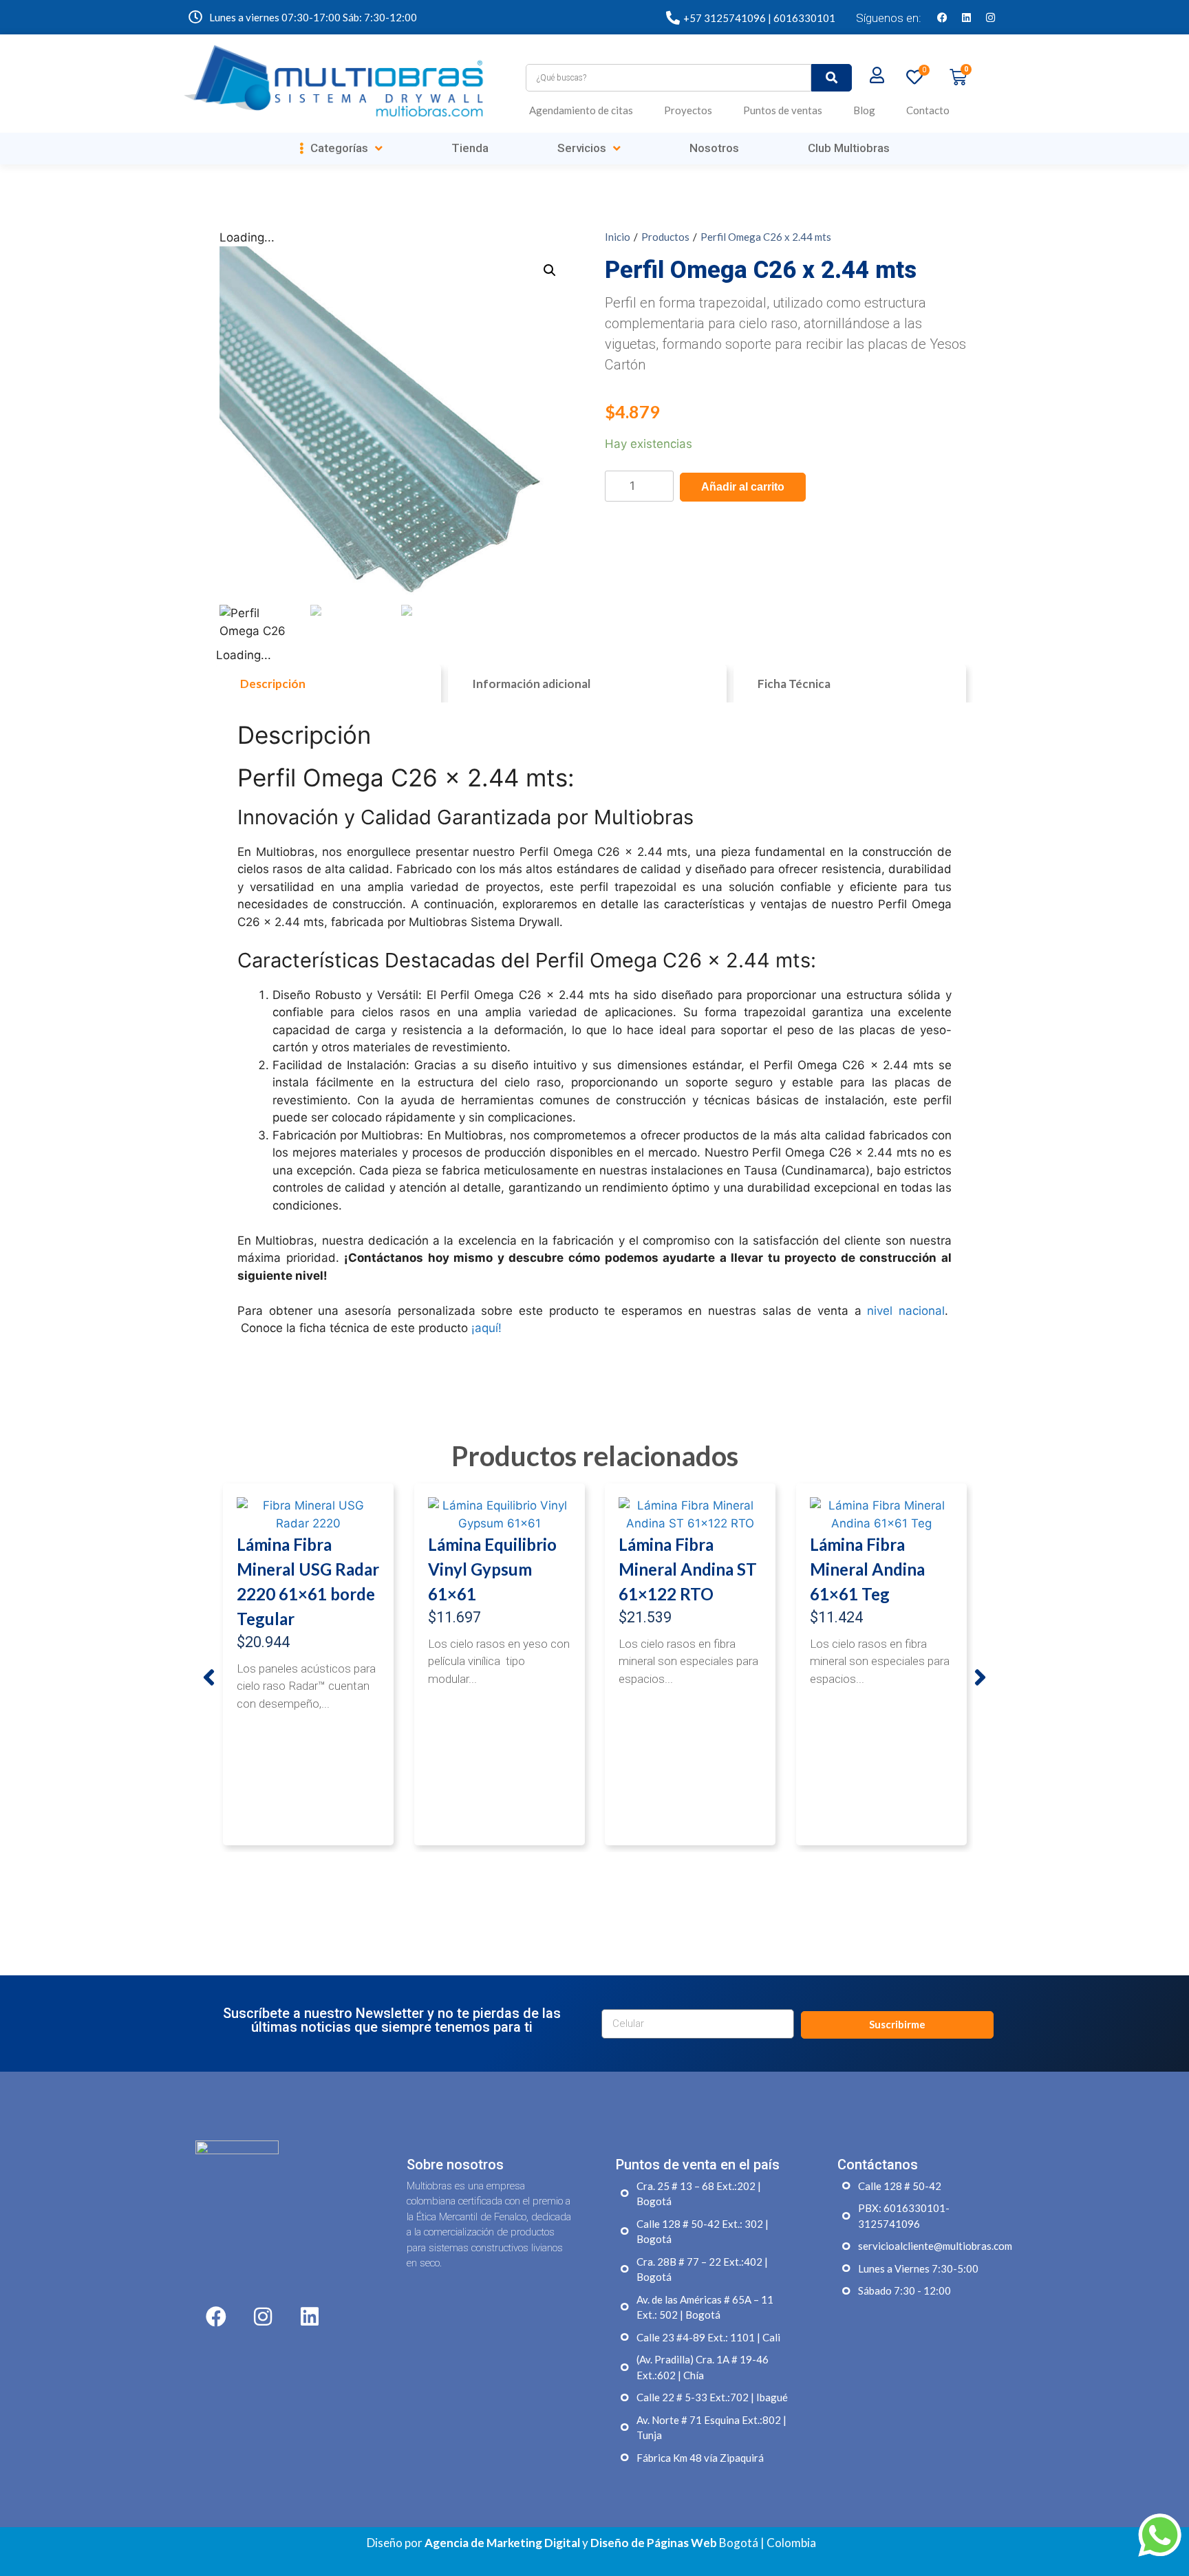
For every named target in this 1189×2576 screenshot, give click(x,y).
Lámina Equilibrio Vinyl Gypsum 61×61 (492, 1569)
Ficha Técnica (794, 684)
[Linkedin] (966, 17)
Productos (665, 237)
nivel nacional (906, 1311)
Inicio (618, 237)
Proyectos (688, 110)
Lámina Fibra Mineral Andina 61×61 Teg (867, 1569)
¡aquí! (486, 1328)
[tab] (329, 684)
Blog (864, 110)
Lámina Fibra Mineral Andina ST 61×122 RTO (688, 1569)
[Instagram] (990, 17)
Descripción (273, 684)
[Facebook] (942, 17)
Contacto (928, 110)
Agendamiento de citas (581, 110)
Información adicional (531, 684)
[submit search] (832, 78)
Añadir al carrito (743, 487)
